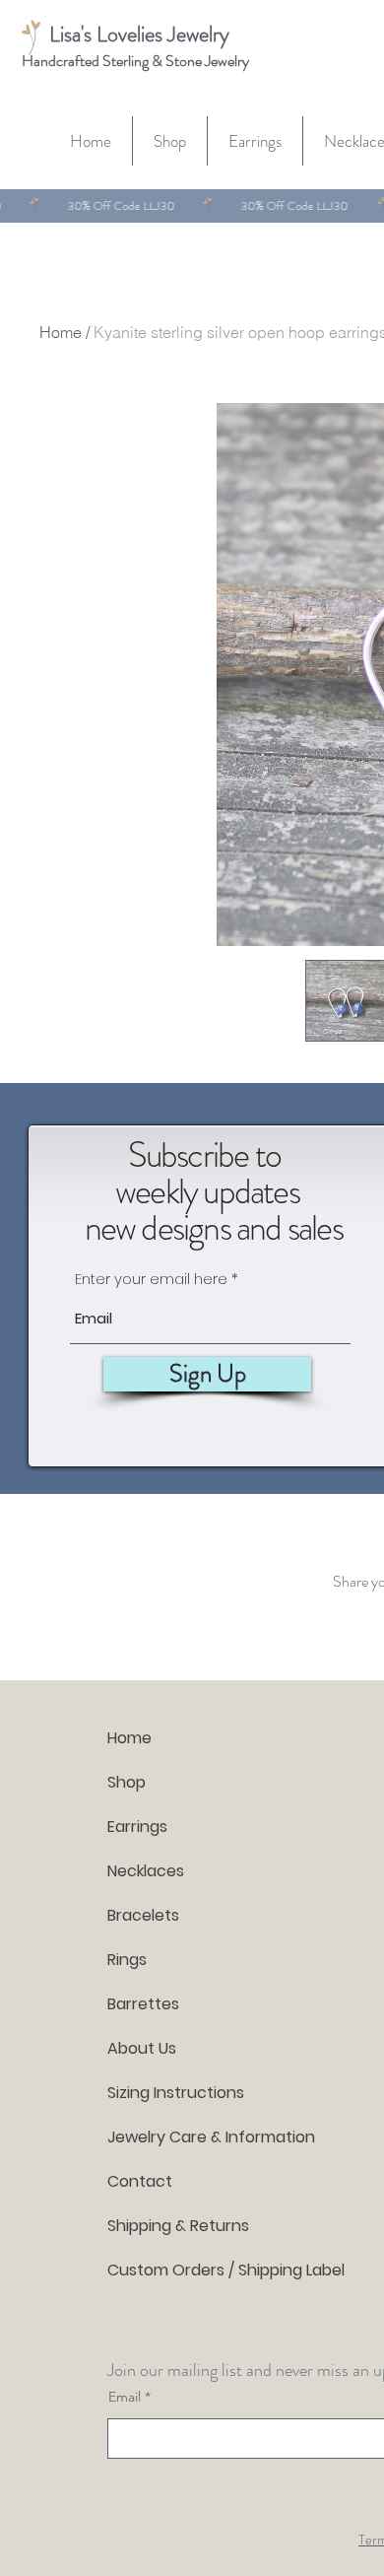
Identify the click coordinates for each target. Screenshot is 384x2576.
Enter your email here (151, 1279)
